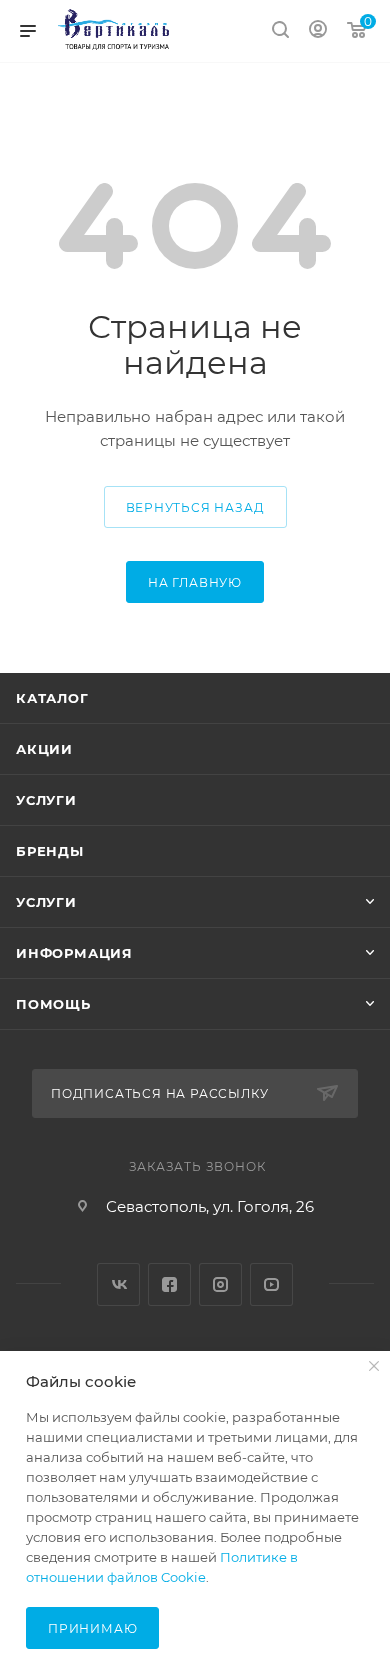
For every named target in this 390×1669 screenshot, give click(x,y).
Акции (44, 749)
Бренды (50, 851)
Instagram (220, 1284)
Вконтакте (118, 1284)
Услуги (46, 800)
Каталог (52, 698)
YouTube (271, 1284)
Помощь (53, 1004)
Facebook (169, 1284)
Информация (74, 953)
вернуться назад (195, 507)
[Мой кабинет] (318, 31)
